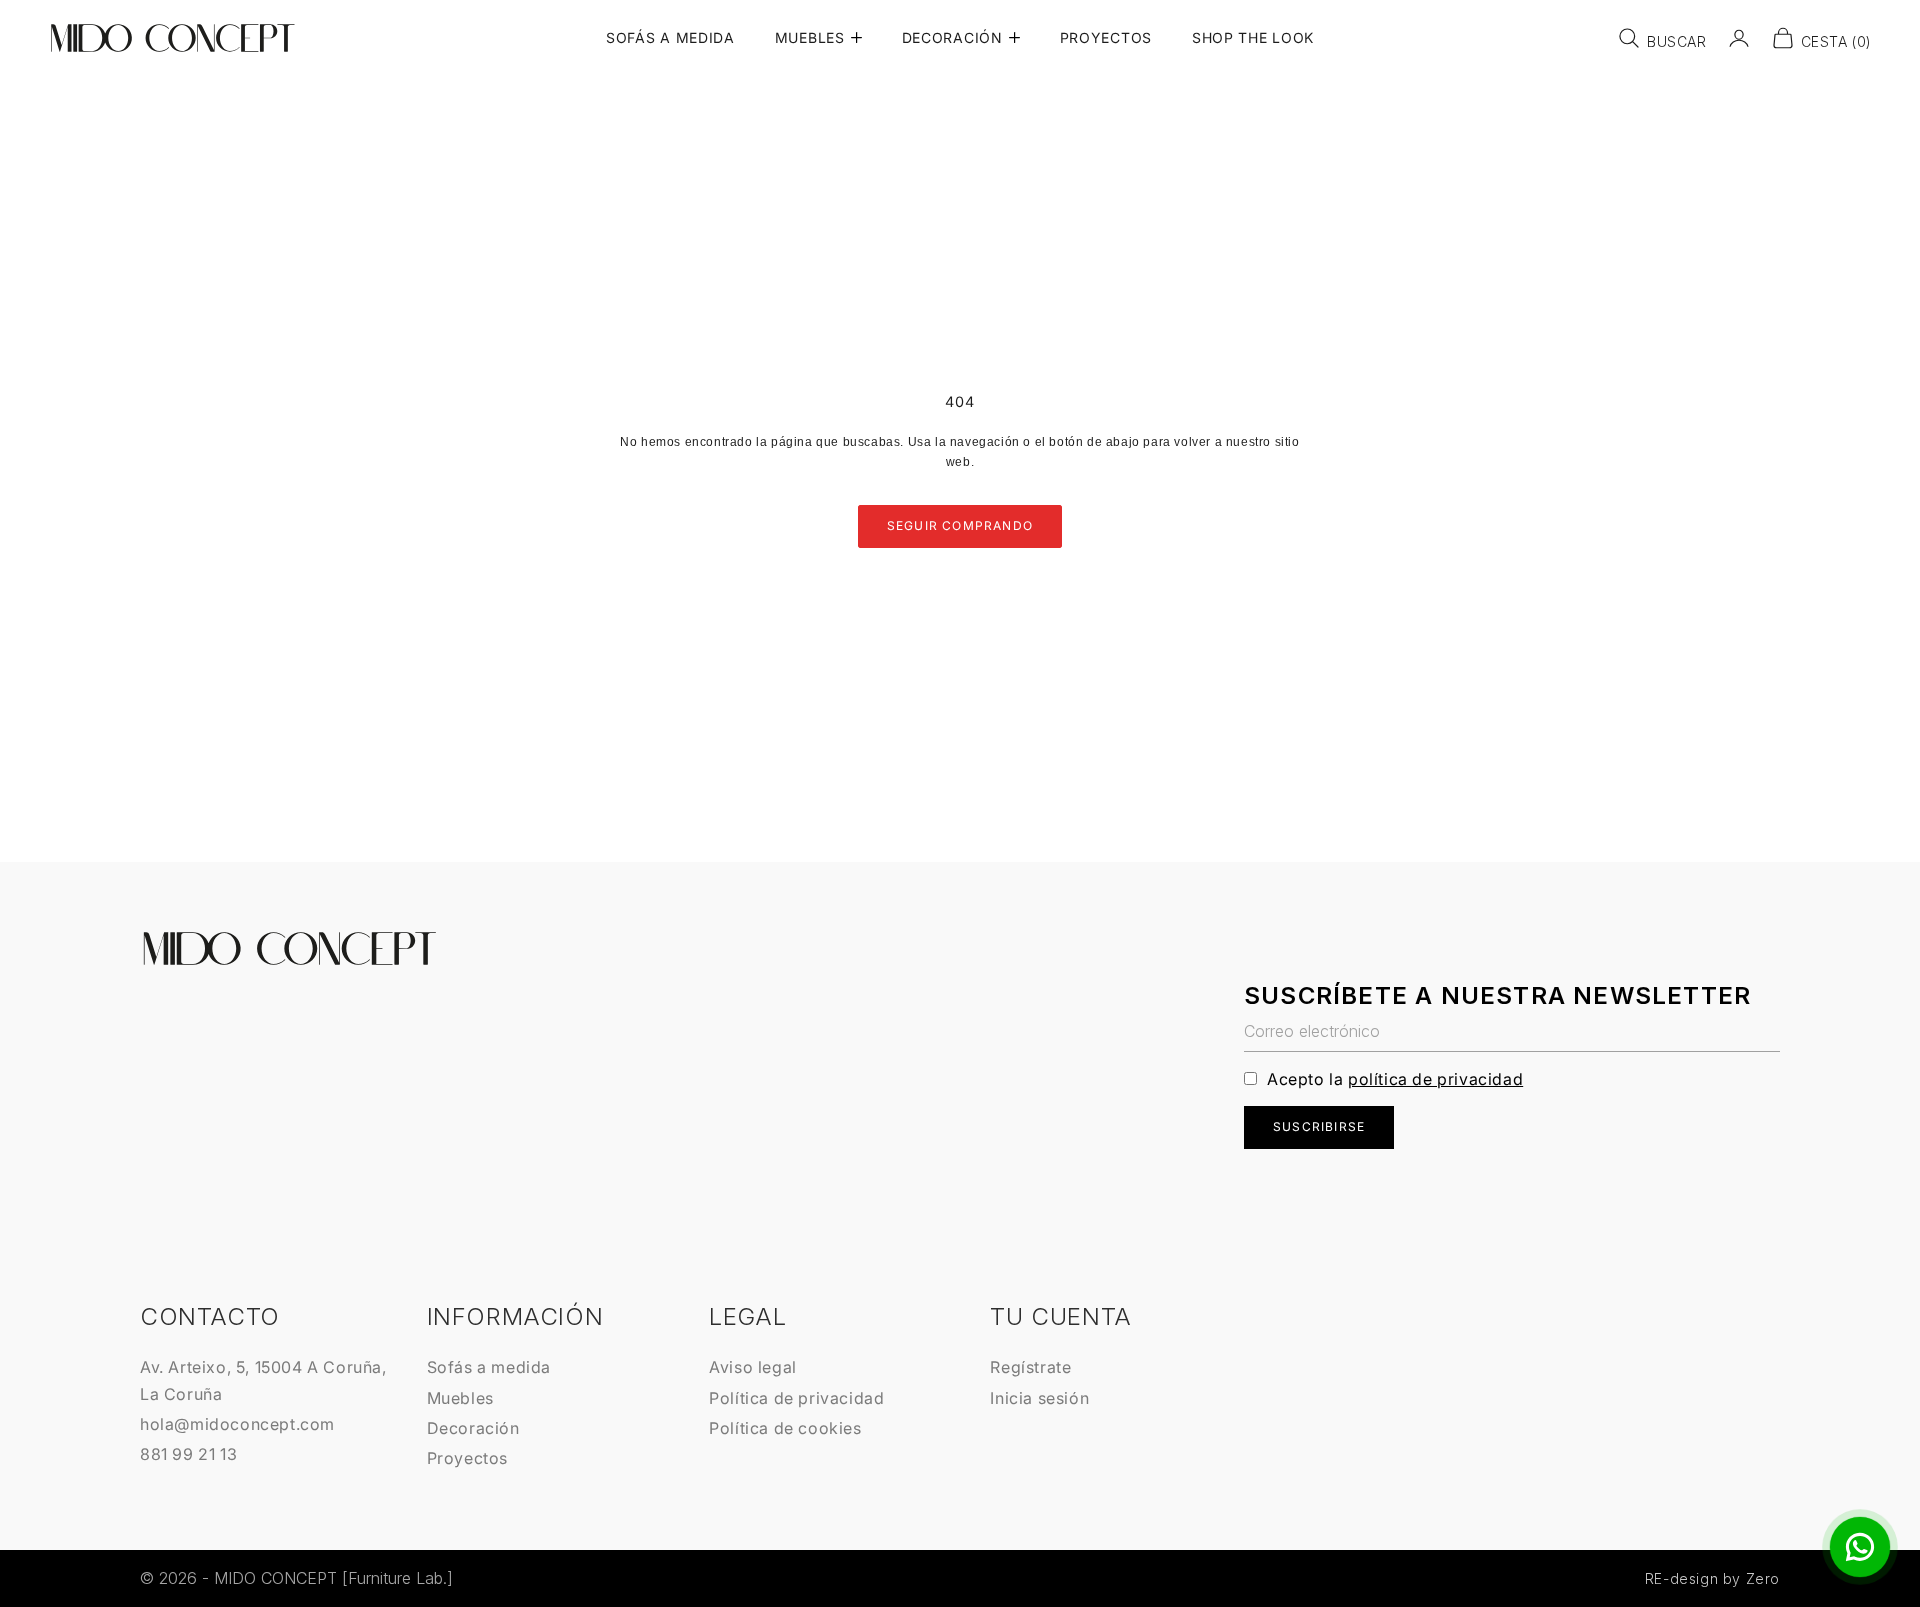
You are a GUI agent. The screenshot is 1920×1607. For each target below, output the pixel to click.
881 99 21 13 (188, 1454)
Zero (1763, 1578)
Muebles (460, 1398)
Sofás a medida (489, 1367)
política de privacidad (1435, 1079)
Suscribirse (1319, 1126)
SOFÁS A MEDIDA (670, 37)
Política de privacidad (796, 1398)
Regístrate (1030, 1367)
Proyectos (467, 1458)
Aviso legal (753, 1367)
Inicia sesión (1039, 1398)
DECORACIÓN (952, 37)
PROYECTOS (1106, 37)
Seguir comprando (960, 525)
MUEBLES (810, 37)
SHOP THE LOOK (1253, 37)
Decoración (473, 1428)
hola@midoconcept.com (237, 1424)
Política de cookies (785, 1428)
